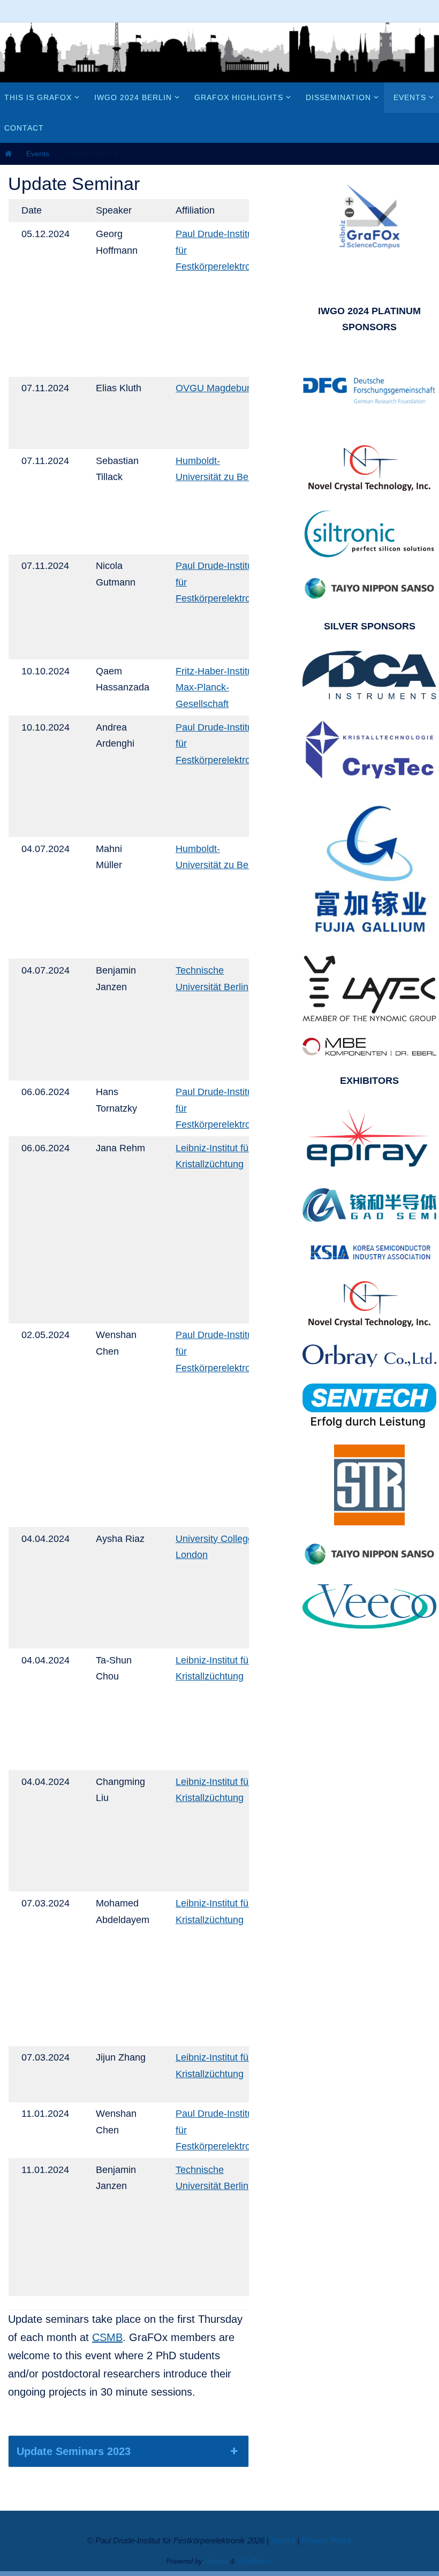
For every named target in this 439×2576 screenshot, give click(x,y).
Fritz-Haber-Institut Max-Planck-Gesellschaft (215, 687)
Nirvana (216, 2561)
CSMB (107, 2337)
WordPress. (255, 2561)
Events (38, 154)
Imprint (283, 2540)
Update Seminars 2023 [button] (74, 2451)
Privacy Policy (327, 2540)
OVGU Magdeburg (215, 388)
